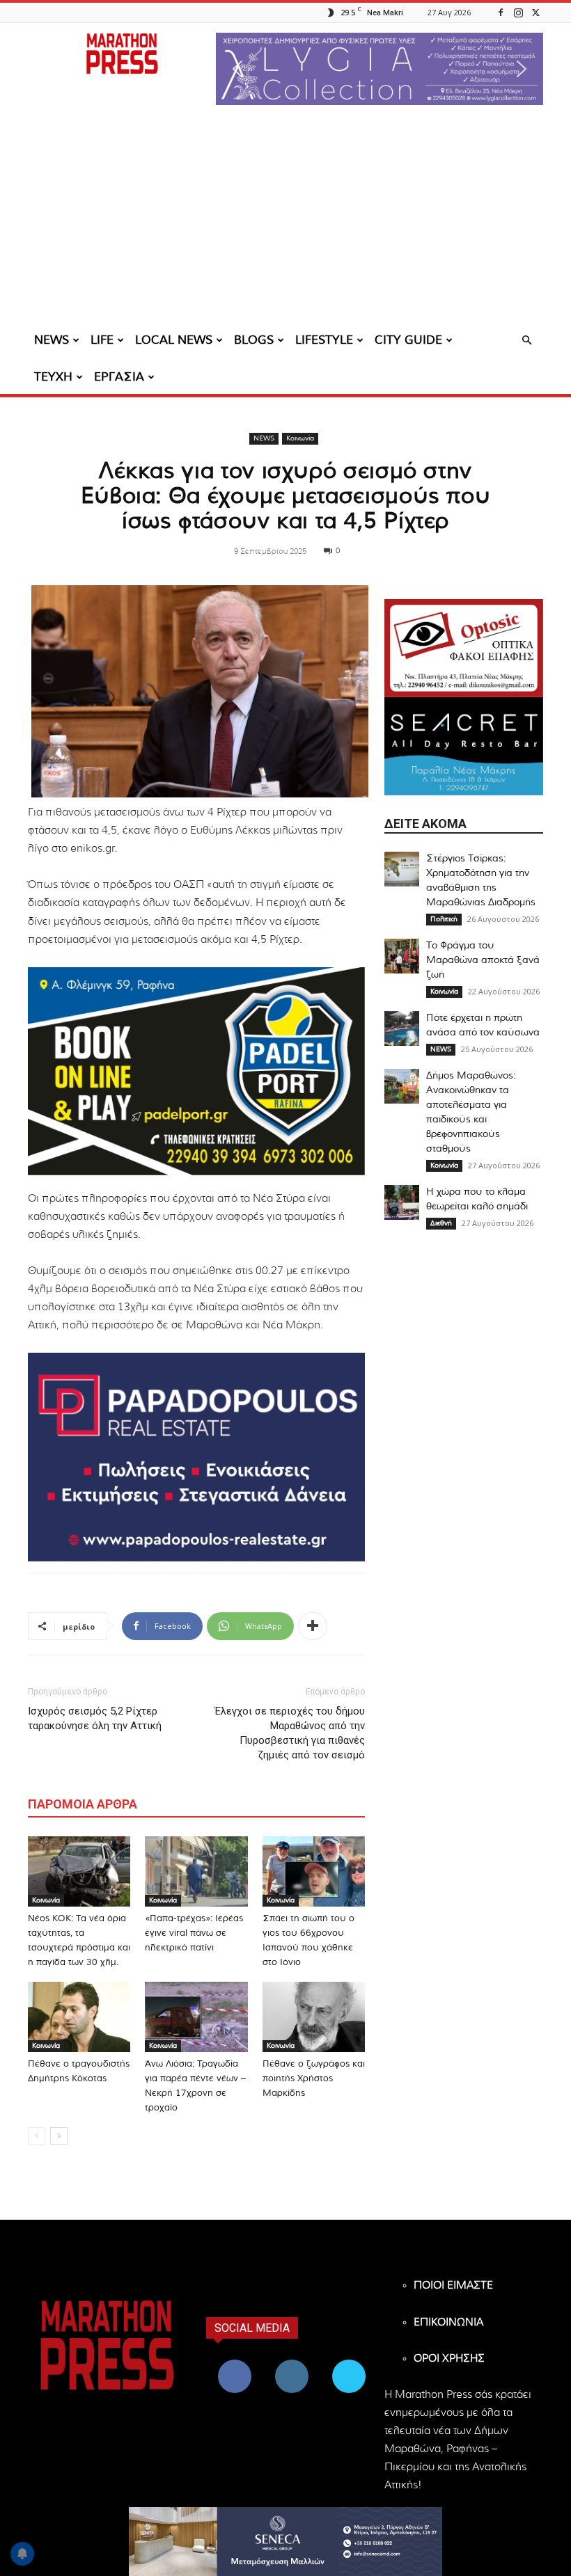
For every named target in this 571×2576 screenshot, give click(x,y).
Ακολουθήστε (294, 2362)
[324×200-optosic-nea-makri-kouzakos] (464, 648)
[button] (380, 69)
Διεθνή (441, 1223)
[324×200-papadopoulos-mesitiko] (196, 1457)
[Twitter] (535, 12)
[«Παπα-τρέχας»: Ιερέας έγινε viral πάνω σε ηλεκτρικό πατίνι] (196, 1871)
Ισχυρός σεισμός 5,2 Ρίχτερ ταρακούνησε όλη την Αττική (95, 1718)
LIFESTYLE (324, 340)
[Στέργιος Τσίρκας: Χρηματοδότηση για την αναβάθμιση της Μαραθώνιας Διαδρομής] (402, 869)
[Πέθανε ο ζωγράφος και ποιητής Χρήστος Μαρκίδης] (314, 2017)
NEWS (52, 340)
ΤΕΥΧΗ (53, 377)
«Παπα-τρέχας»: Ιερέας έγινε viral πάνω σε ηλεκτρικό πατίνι (194, 1933)
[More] (313, 1626)
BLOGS (254, 340)
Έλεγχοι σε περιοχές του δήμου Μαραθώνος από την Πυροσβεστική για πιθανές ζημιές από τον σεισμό (290, 1733)
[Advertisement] (285, 219)
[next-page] (59, 2136)
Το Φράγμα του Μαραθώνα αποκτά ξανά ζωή (483, 960)
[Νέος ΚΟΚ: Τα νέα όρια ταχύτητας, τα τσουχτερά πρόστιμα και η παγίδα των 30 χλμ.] (79, 1871)
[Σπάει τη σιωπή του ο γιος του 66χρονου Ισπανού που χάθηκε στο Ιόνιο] (314, 1871)
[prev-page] (37, 2136)
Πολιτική (444, 919)
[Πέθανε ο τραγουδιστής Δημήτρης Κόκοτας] (79, 2017)
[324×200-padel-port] (196, 1071)
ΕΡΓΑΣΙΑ (119, 377)
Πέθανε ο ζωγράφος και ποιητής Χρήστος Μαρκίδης (314, 2079)
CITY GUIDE (408, 340)
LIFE (102, 340)
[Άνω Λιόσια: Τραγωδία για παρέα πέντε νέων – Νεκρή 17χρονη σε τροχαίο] (196, 2017)
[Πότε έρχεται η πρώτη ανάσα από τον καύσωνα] (402, 1028)
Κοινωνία (300, 438)
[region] (380, 69)
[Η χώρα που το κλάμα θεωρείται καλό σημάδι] (402, 1202)
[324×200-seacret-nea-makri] (464, 746)
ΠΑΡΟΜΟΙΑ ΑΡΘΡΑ (83, 1804)
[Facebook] (501, 12)
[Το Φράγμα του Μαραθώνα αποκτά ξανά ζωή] (402, 956)
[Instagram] (518, 12)
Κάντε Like (235, 2362)
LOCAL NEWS (174, 340)
